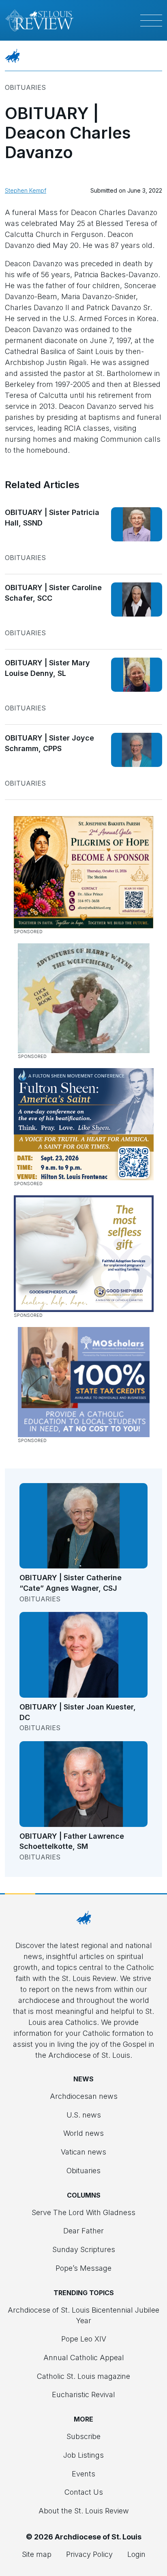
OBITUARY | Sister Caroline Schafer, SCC (53, 593)
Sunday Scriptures (84, 2249)
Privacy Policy (89, 2554)
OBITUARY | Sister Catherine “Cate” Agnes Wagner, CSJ (71, 1583)
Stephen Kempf (26, 190)
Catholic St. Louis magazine (83, 2376)
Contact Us (84, 2492)
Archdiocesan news (84, 2096)
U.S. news (84, 2115)
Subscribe (83, 2436)
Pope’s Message (83, 2268)
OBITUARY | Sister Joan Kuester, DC (78, 1712)
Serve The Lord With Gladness (83, 2212)
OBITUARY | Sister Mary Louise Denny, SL (47, 668)
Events (83, 2474)
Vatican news (83, 2152)
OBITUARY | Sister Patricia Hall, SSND (52, 518)
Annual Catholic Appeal (84, 2358)
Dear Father (83, 2231)
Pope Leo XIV (84, 2339)
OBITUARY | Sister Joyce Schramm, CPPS (49, 743)
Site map (37, 2554)
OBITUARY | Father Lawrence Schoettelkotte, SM (72, 1841)
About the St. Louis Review (84, 2511)
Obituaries (25, 87)
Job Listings (83, 2455)
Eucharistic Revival (83, 2395)
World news (83, 2133)
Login (136, 2554)
